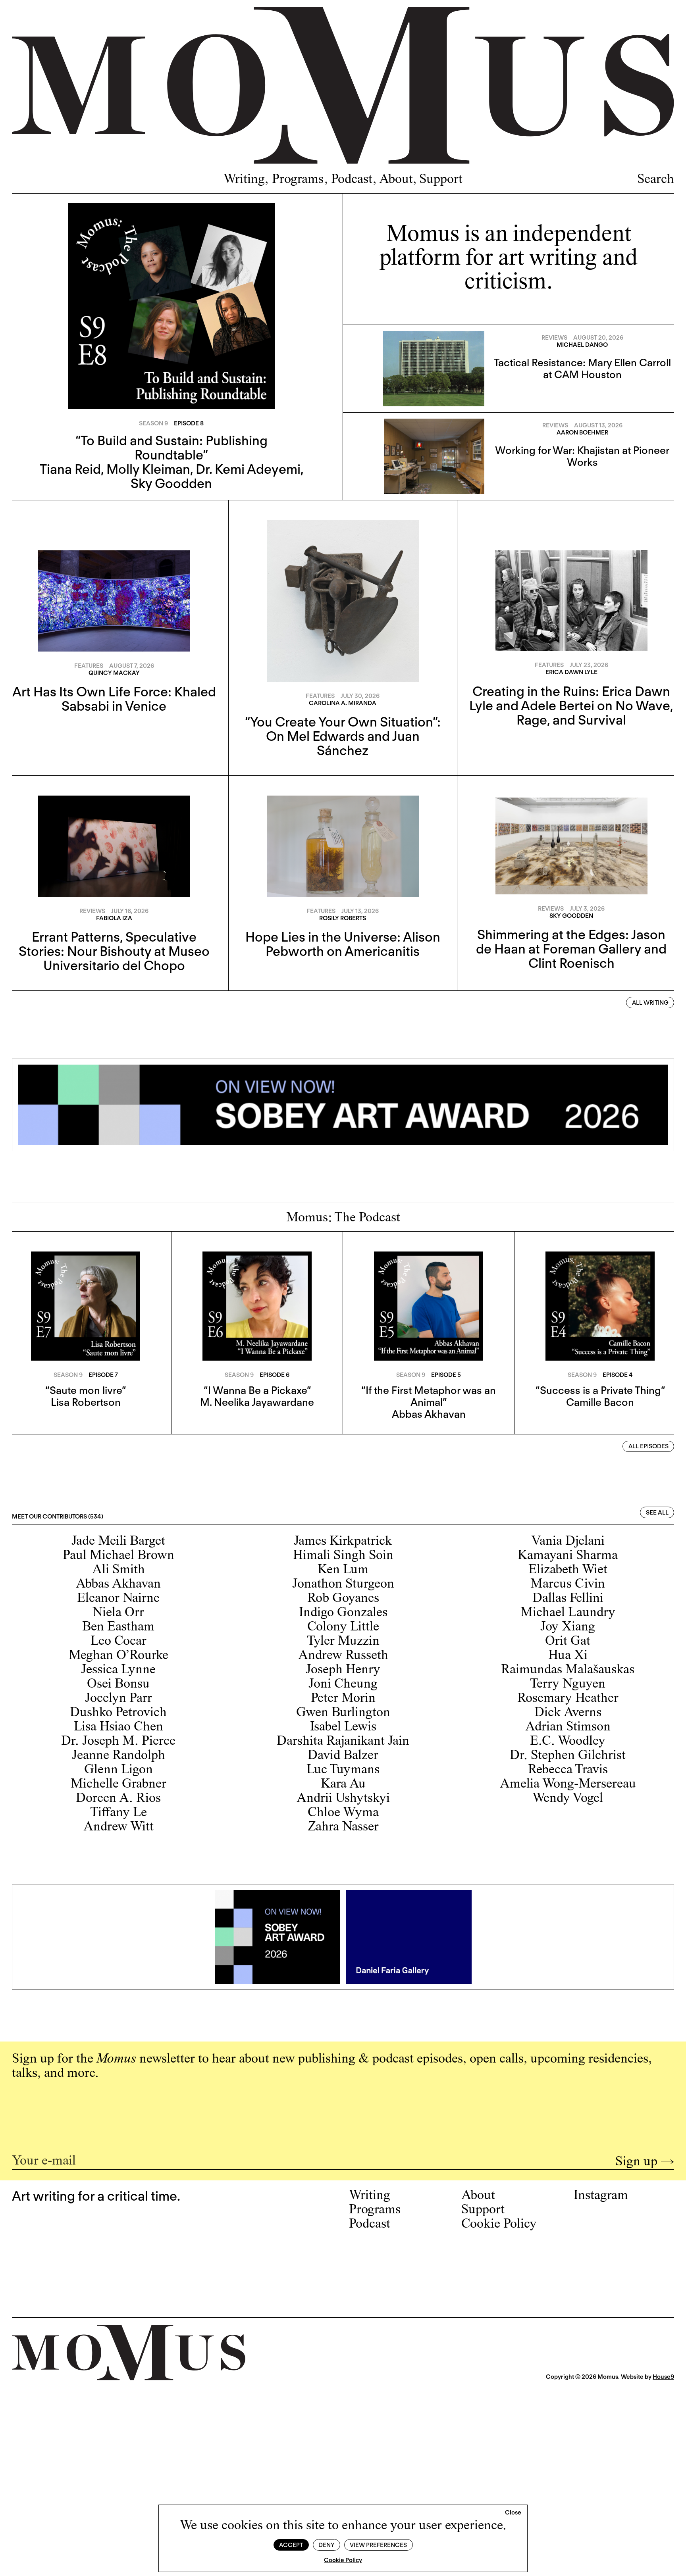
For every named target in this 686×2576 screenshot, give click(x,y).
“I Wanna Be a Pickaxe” (257, 1390)
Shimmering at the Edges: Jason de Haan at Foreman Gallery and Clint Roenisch (571, 949)
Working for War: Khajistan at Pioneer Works (582, 456)
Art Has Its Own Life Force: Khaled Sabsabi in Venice (114, 699)
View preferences (378, 2545)
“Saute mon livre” (86, 1390)
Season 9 (153, 423)
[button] (513, 2513)
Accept (291, 2545)
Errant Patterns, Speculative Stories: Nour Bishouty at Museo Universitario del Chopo (114, 951)
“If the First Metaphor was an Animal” (429, 1396)
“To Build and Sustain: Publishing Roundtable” (171, 448)
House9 (663, 2377)
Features (89, 666)
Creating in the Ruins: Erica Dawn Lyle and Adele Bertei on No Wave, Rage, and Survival (571, 706)
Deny (326, 2545)
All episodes (648, 1446)
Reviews (554, 338)
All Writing (650, 1003)
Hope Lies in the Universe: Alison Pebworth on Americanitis (343, 944)
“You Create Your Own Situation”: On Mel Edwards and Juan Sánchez (343, 736)
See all (657, 1513)
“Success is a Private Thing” (600, 1390)
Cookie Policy (343, 2560)
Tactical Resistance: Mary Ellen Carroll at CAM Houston (582, 368)
